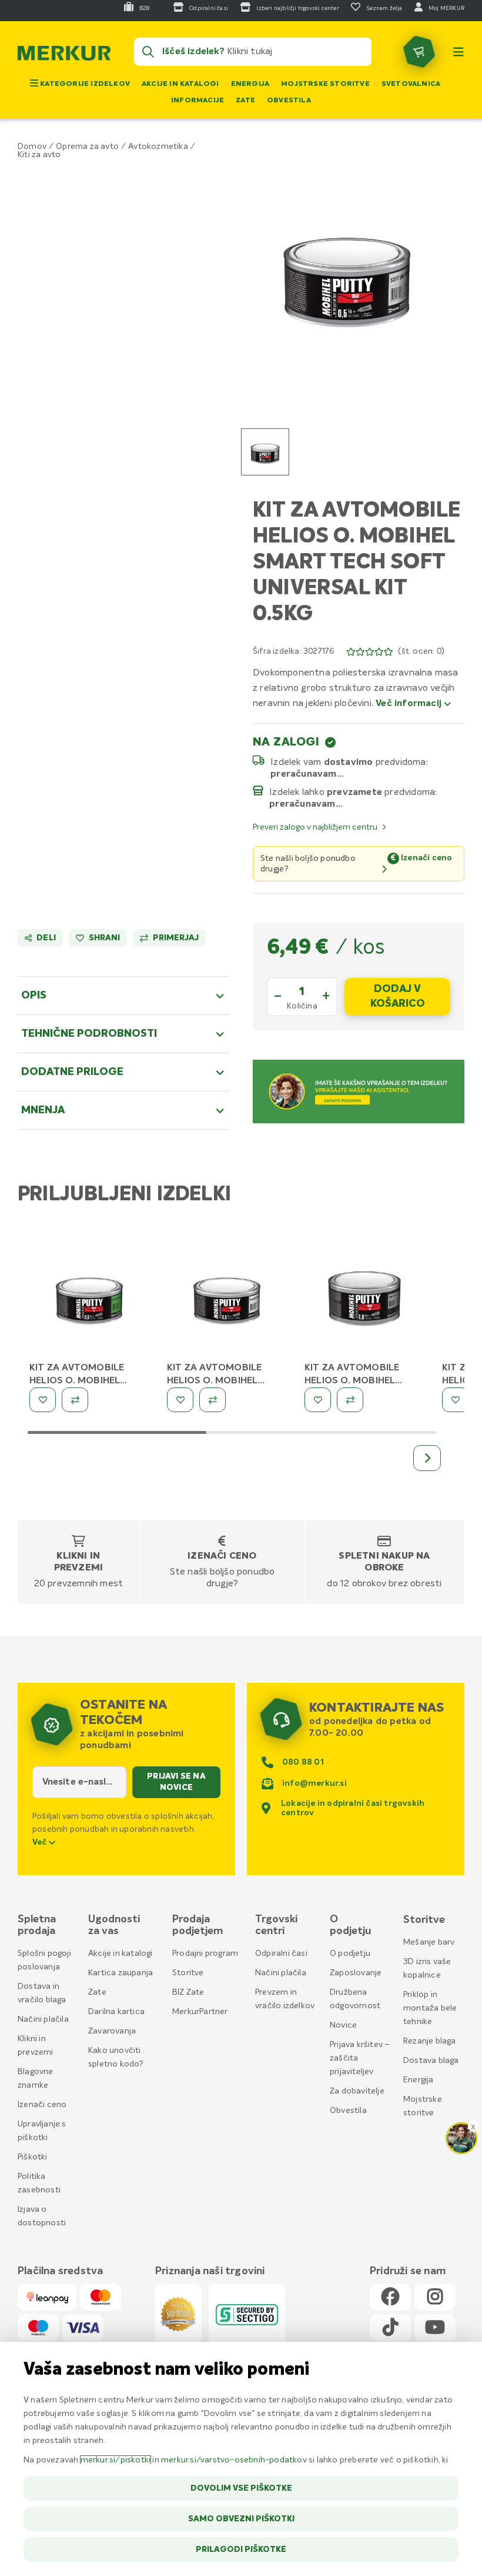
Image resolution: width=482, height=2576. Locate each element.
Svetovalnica (411, 84)
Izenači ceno (222, 1556)
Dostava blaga (431, 2061)
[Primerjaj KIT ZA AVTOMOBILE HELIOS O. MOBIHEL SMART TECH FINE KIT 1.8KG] (350, 1400)
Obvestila (289, 101)
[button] (347, 275)
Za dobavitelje (357, 2091)
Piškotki (33, 2157)
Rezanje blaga (430, 2041)
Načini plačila (43, 2019)
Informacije (198, 101)
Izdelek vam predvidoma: (349, 762)
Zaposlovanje (356, 1973)
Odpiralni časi (281, 1953)
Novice (343, 2025)
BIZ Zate (188, 1992)
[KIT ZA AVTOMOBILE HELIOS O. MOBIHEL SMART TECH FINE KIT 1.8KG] (364, 1299)
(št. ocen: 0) (421, 651)
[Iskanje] (148, 52)
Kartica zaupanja (120, 1973)
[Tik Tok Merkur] (390, 2328)
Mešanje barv (429, 1942)
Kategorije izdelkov (84, 84)
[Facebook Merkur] (390, 2297)
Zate (245, 101)
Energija (250, 84)
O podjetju (350, 1953)
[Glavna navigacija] (458, 52)
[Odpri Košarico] (419, 52)
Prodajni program (205, 1953)
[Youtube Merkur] (435, 2328)
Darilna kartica (116, 2012)
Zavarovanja (112, 2031)
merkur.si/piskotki (116, 2460)
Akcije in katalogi (180, 84)
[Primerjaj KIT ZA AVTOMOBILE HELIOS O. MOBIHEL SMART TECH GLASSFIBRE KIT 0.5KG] (75, 1400)
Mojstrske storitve (325, 84)
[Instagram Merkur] (435, 2297)
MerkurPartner (200, 2012)
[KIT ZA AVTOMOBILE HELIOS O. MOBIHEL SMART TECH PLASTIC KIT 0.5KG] (227, 1299)
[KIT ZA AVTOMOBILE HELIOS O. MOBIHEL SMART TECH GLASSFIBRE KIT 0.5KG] (89, 1299)
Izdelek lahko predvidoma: (353, 792)
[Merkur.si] (64, 56)
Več (41, 1842)
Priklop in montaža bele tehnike (430, 2008)
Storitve (188, 1973)
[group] (265, 452)
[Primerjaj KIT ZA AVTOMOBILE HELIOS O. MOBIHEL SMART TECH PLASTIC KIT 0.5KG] (212, 1400)
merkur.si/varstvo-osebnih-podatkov (234, 2460)
